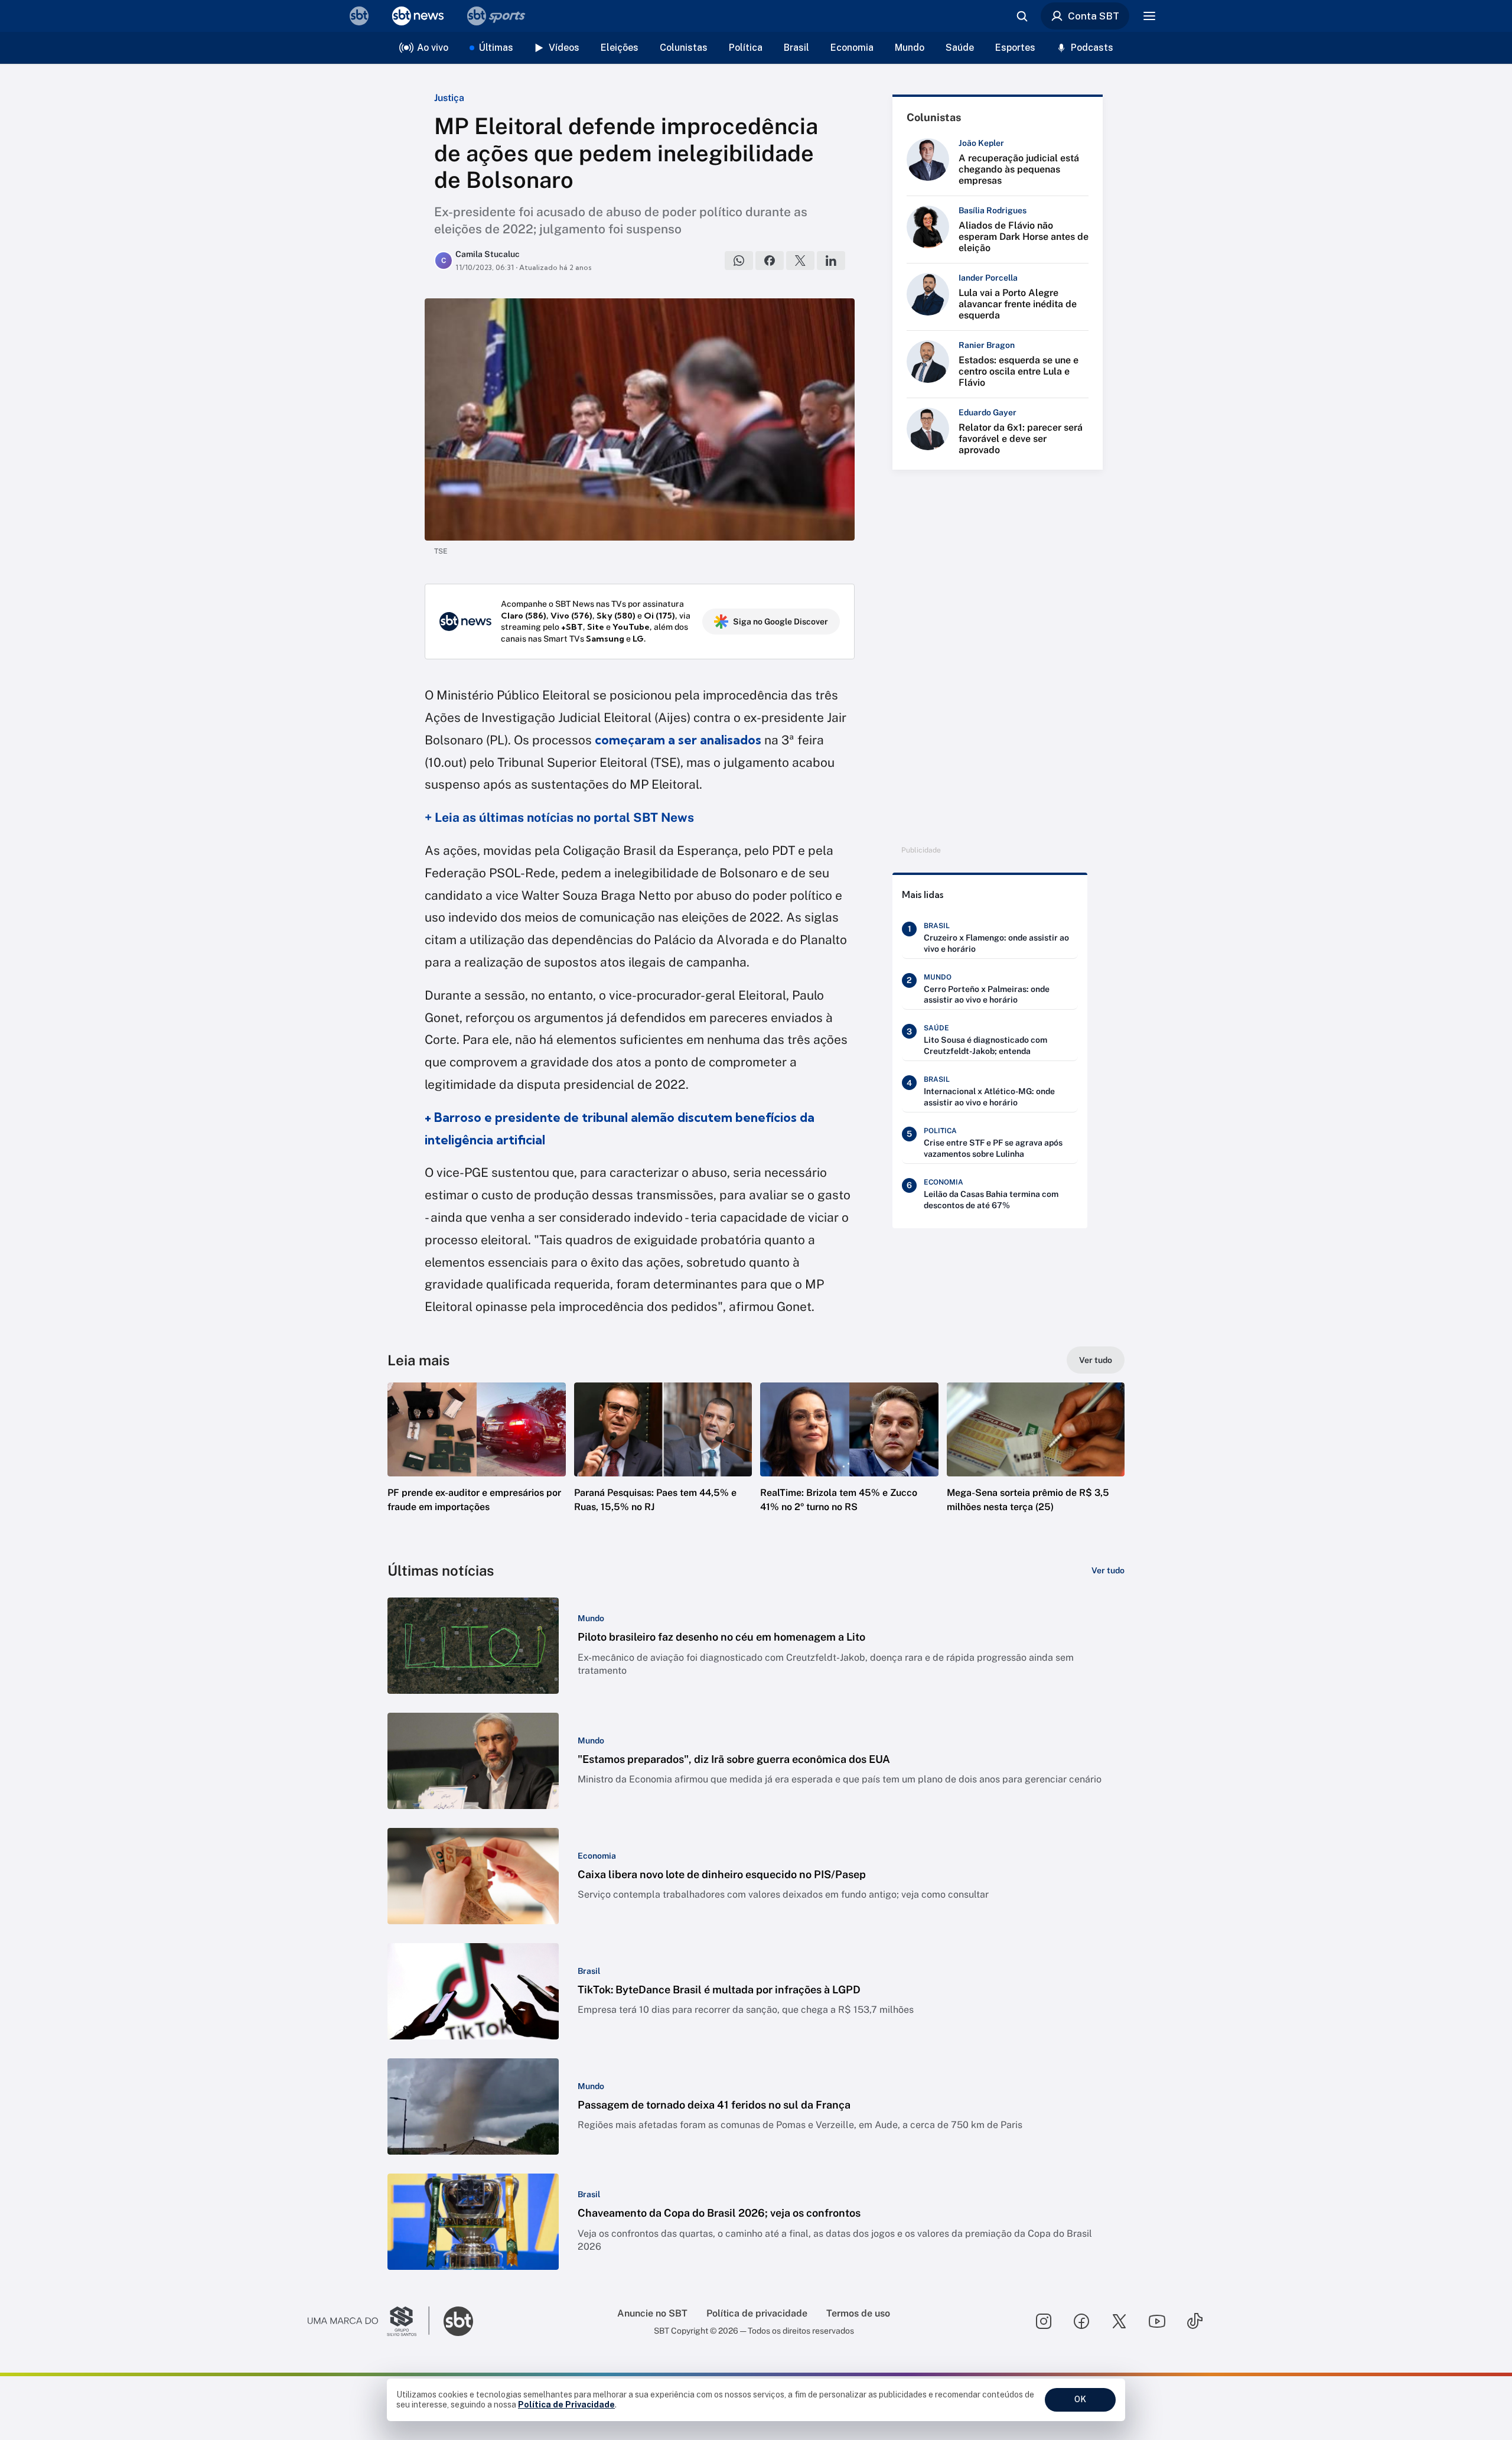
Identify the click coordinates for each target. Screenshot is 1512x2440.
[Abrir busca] (1022, 16)
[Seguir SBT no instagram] (1044, 2321)
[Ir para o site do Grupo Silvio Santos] (369, 2321)
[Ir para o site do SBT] (458, 2321)
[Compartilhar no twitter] (800, 261)
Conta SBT (1094, 16)
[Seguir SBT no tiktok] (1195, 2321)
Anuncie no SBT (652, 2313)
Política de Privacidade (566, 2405)
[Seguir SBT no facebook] (1081, 2321)
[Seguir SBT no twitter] (1119, 2321)
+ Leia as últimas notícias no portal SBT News (559, 817)
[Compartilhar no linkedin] (831, 261)
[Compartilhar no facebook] (770, 261)
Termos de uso (858, 2313)
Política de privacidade (757, 2313)
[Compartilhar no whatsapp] (739, 261)
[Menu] (1149, 16)
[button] (477, 1465)
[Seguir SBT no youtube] (1157, 2321)
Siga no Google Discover (781, 622)
